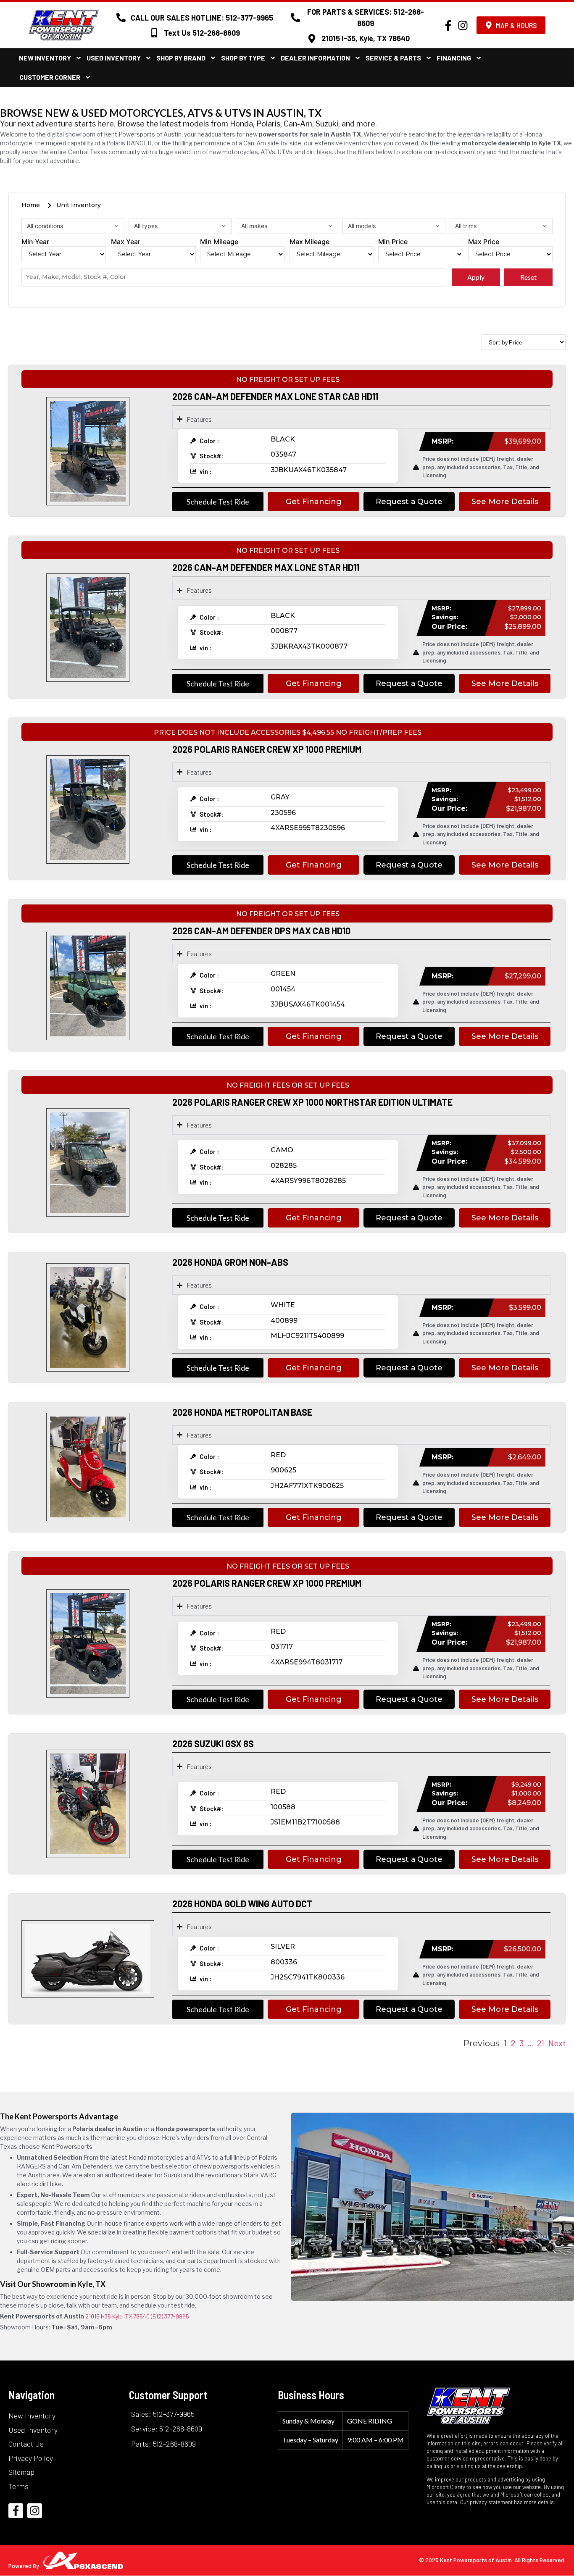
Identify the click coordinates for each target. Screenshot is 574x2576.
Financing (454, 58)
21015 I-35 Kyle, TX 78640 (117, 2316)
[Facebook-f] (448, 25)
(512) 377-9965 (170, 2316)
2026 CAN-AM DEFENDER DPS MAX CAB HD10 (261, 931)
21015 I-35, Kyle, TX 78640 (366, 38)
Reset (528, 277)
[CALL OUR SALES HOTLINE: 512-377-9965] (121, 18)
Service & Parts (393, 58)
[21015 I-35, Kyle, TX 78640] (312, 39)
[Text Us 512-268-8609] (154, 33)
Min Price (393, 242)
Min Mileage (219, 242)
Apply (476, 277)
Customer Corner (50, 77)
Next (557, 2043)
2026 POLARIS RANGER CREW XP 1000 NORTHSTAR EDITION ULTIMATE (312, 1102)
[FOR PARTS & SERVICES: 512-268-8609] (295, 18)
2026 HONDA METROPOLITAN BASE (242, 1412)
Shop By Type (243, 58)
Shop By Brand (181, 58)
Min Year (35, 242)
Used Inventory (114, 58)
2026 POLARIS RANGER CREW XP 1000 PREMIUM (267, 749)
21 (541, 2043)
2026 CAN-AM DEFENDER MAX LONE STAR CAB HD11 (275, 396)
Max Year (126, 242)
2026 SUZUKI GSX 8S (213, 1743)
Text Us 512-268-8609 (202, 33)
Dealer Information (315, 58)
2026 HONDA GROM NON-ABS (230, 1262)
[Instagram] (463, 25)
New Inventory (45, 58)
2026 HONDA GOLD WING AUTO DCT (242, 1903)
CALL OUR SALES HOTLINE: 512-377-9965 (202, 18)
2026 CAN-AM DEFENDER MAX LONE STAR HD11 (266, 567)
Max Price (484, 242)
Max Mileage (309, 242)
